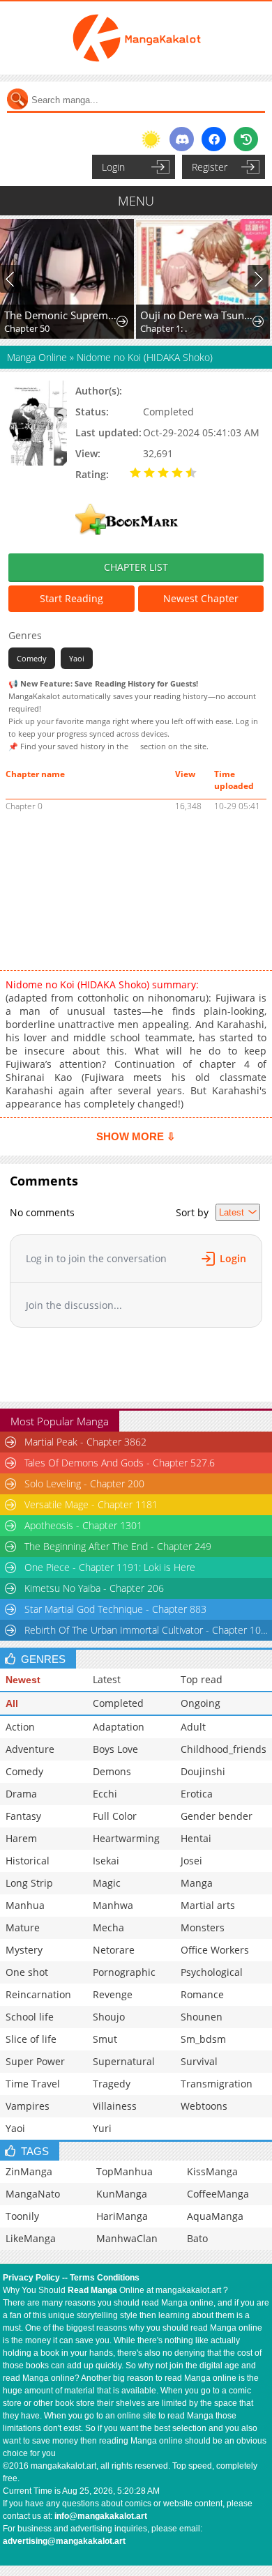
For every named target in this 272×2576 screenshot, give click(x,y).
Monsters (203, 1927)
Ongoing (201, 1703)
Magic (107, 1883)
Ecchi (105, 1794)
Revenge (113, 1994)
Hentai (196, 1838)
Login (113, 167)
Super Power (35, 2061)
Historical (28, 1861)
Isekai (106, 1861)
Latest (107, 1679)
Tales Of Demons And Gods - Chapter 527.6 (120, 1463)
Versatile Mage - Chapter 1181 (91, 1504)
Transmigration (217, 2084)
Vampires (28, 2106)
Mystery (24, 1950)
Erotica (197, 1794)
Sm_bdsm (203, 2039)
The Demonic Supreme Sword (61, 315)
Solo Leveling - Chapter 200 (84, 1483)
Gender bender (217, 1816)
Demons (112, 1771)
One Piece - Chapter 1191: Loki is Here (110, 1567)
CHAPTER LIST (136, 567)
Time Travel (33, 2084)
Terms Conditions (105, 2278)
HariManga (122, 2216)
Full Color (115, 1816)
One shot (27, 1972)
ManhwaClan (127, 2238)
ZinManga (29, 2171)
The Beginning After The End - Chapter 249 (118, 1546)
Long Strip (29, 1883)
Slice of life (31, 2039)
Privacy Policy (31, 2278)
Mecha (108, 1927)
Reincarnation (38, 1994)
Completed (118, 1703)
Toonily (22, 2216)
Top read (202, 1679)
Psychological (212, 1972)
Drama (21, 1794)
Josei (191, 1861)
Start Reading (71, 598)
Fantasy (23, 1816)
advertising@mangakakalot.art (64, 2541)
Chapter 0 (24, 806)
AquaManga (215, 2216)
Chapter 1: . (164, 328)
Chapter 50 (27, 328)
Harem (21, 1838)
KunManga (122, 2194)
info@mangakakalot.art (101, 2516)
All (12, 1703)
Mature (23, 1927)
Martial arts (208, 1905)
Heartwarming (126, 1838)
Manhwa (113, 1905)
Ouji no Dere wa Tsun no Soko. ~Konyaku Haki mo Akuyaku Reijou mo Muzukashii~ (197, 315)
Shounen (202, 2017)
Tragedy (112, 2084)
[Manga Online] (136, 38)
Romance (202, 1994)
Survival (199, 2061)
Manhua (25, 1905)
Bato (197, 2238)
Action (20, 1727)
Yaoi (77, 658)
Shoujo (109, 2017)
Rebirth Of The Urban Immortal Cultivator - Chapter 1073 (147, 1630)
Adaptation (119, 1727)
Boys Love (115, 1749)
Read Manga (92, 2290)
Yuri (102, 2128)
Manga (197, 1883)
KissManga (212, 2171)
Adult (193, 1727)
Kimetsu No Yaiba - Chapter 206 (94, 1588)
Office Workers (215, 1950)
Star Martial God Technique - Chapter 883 (115, 1609)
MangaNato (33, 2194)
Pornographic (124, 1972)
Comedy (32, 658)
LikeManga (31, 2238)
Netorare (114, 1950)
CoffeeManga (218, 2194)
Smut (105, 2039)
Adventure (30, 1749)
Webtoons (204, 2106)
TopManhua (124, 2171)
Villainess (115, 2106)
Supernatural (124, 2061)
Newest (23, 1680)
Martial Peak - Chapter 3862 (85, 1442)
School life (30, 2017)
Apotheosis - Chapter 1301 (83, 1525)
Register (210, 167)
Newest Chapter (201, 598)
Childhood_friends (224, 1749)
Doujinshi (203, 1771)
